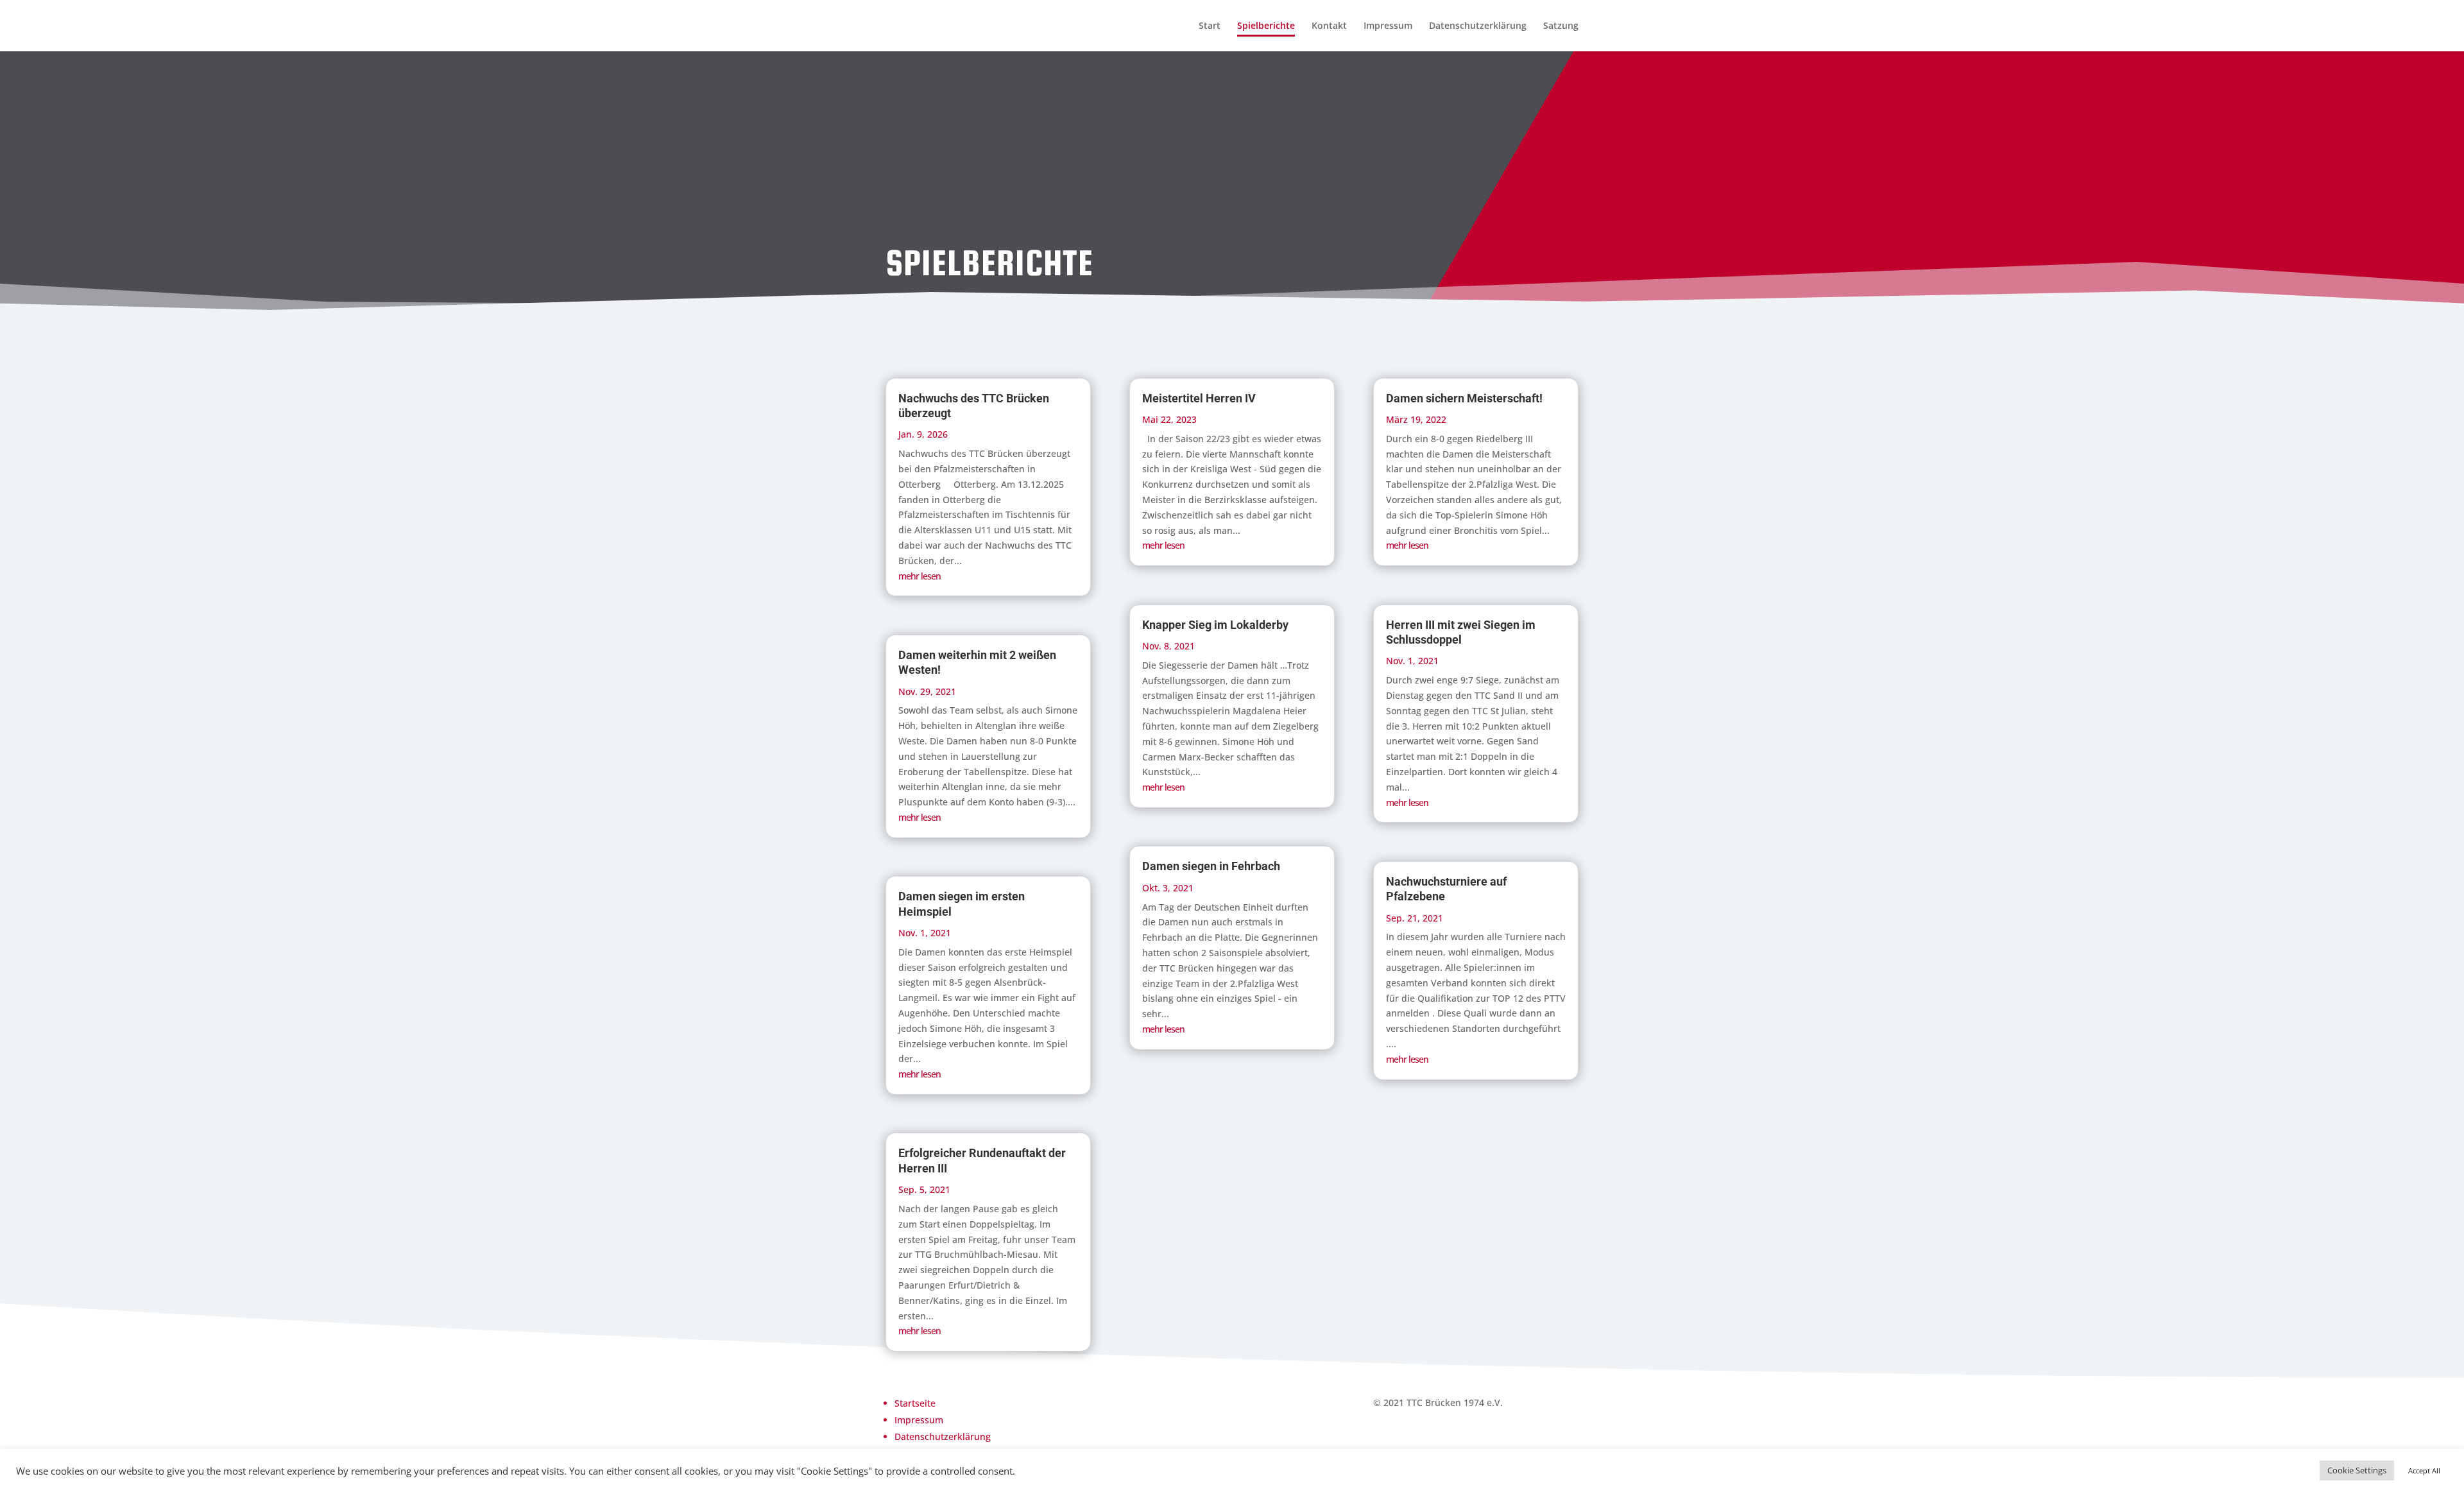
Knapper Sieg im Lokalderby (1215, 625)
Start (1210, 26)
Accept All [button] (2424, 1471)
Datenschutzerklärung (1478, 26)
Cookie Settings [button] (2357, 1470)
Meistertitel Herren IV (1199, 398)
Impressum (1388, 26)
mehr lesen (920, 576)
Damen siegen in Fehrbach (1211, 866)
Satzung (1561, 26)
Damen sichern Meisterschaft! (1464, 398)
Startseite (915, 1403)
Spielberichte (1266, 26)
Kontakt (1329, 26)
